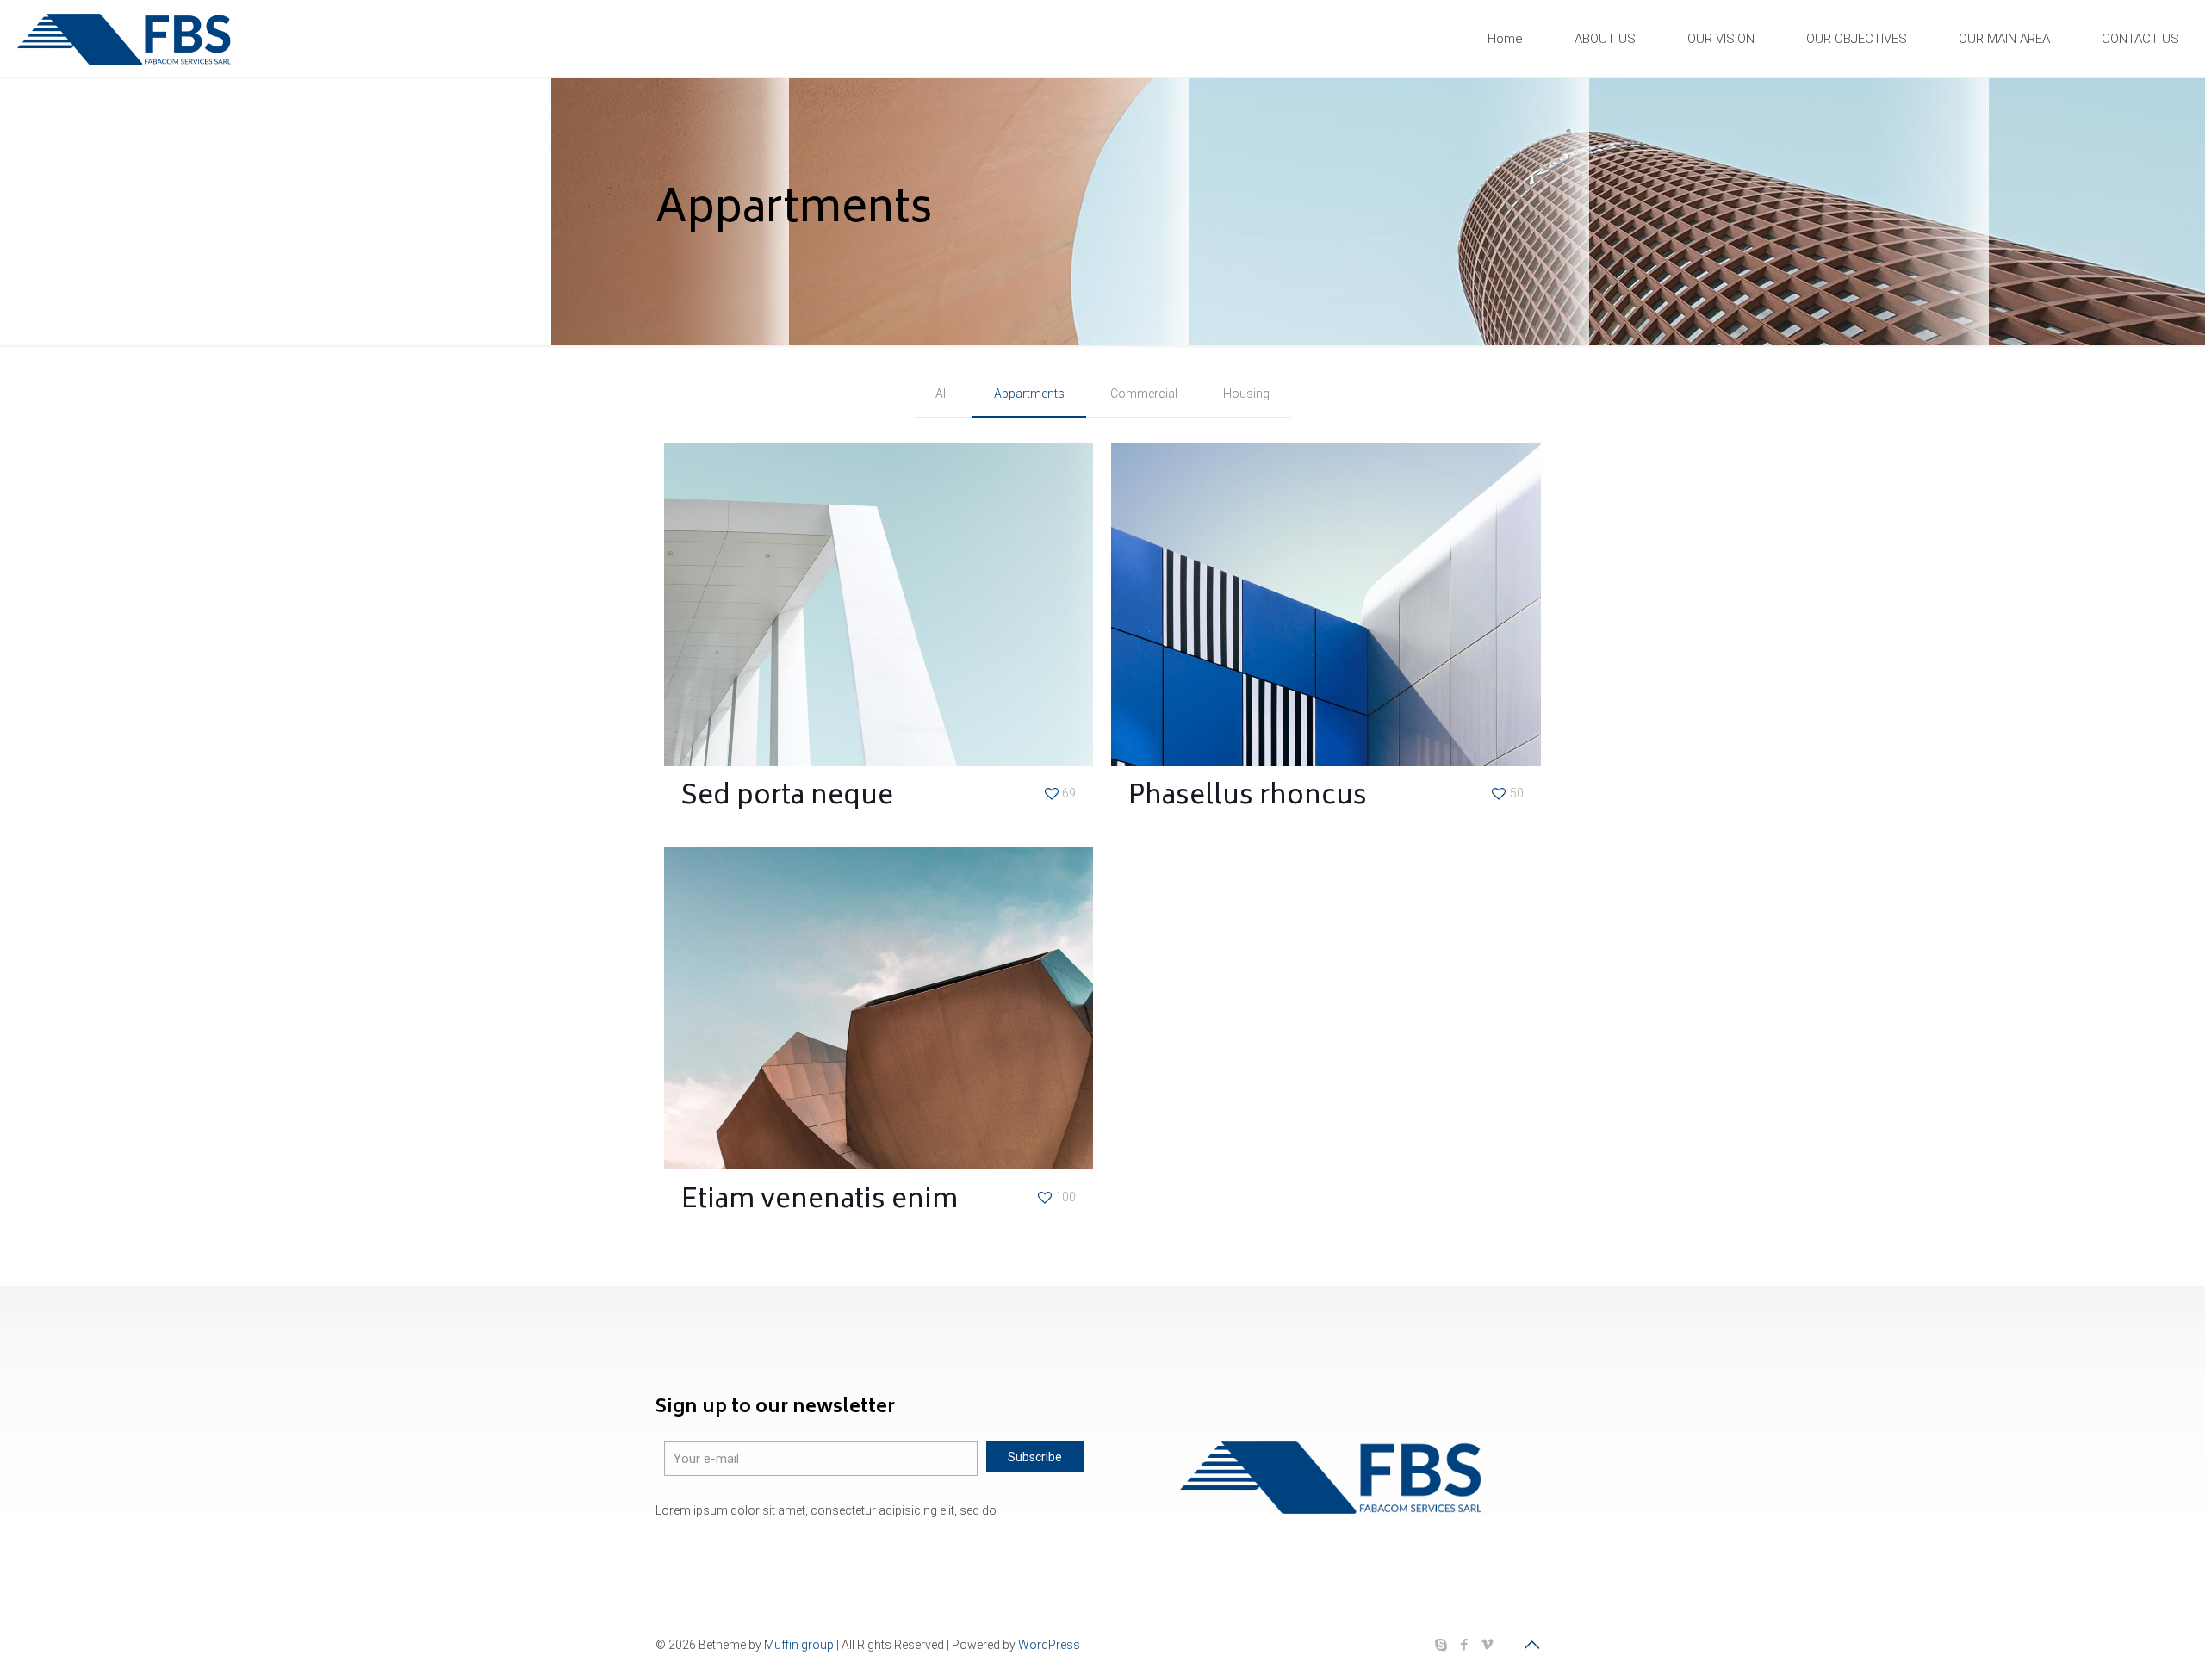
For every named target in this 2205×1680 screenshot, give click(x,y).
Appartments (1029, 394)
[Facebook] (1464, 1645)
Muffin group (799, 1645)
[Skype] (1441, 1645)
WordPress (1049, 1645)
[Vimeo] (1487, 1645)
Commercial (1144, 394)
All (942, 394)
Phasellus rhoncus (1248, 798)
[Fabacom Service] (124, 39)
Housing (1246, 394)
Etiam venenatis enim (820, 1202)
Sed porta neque (787, 798)
